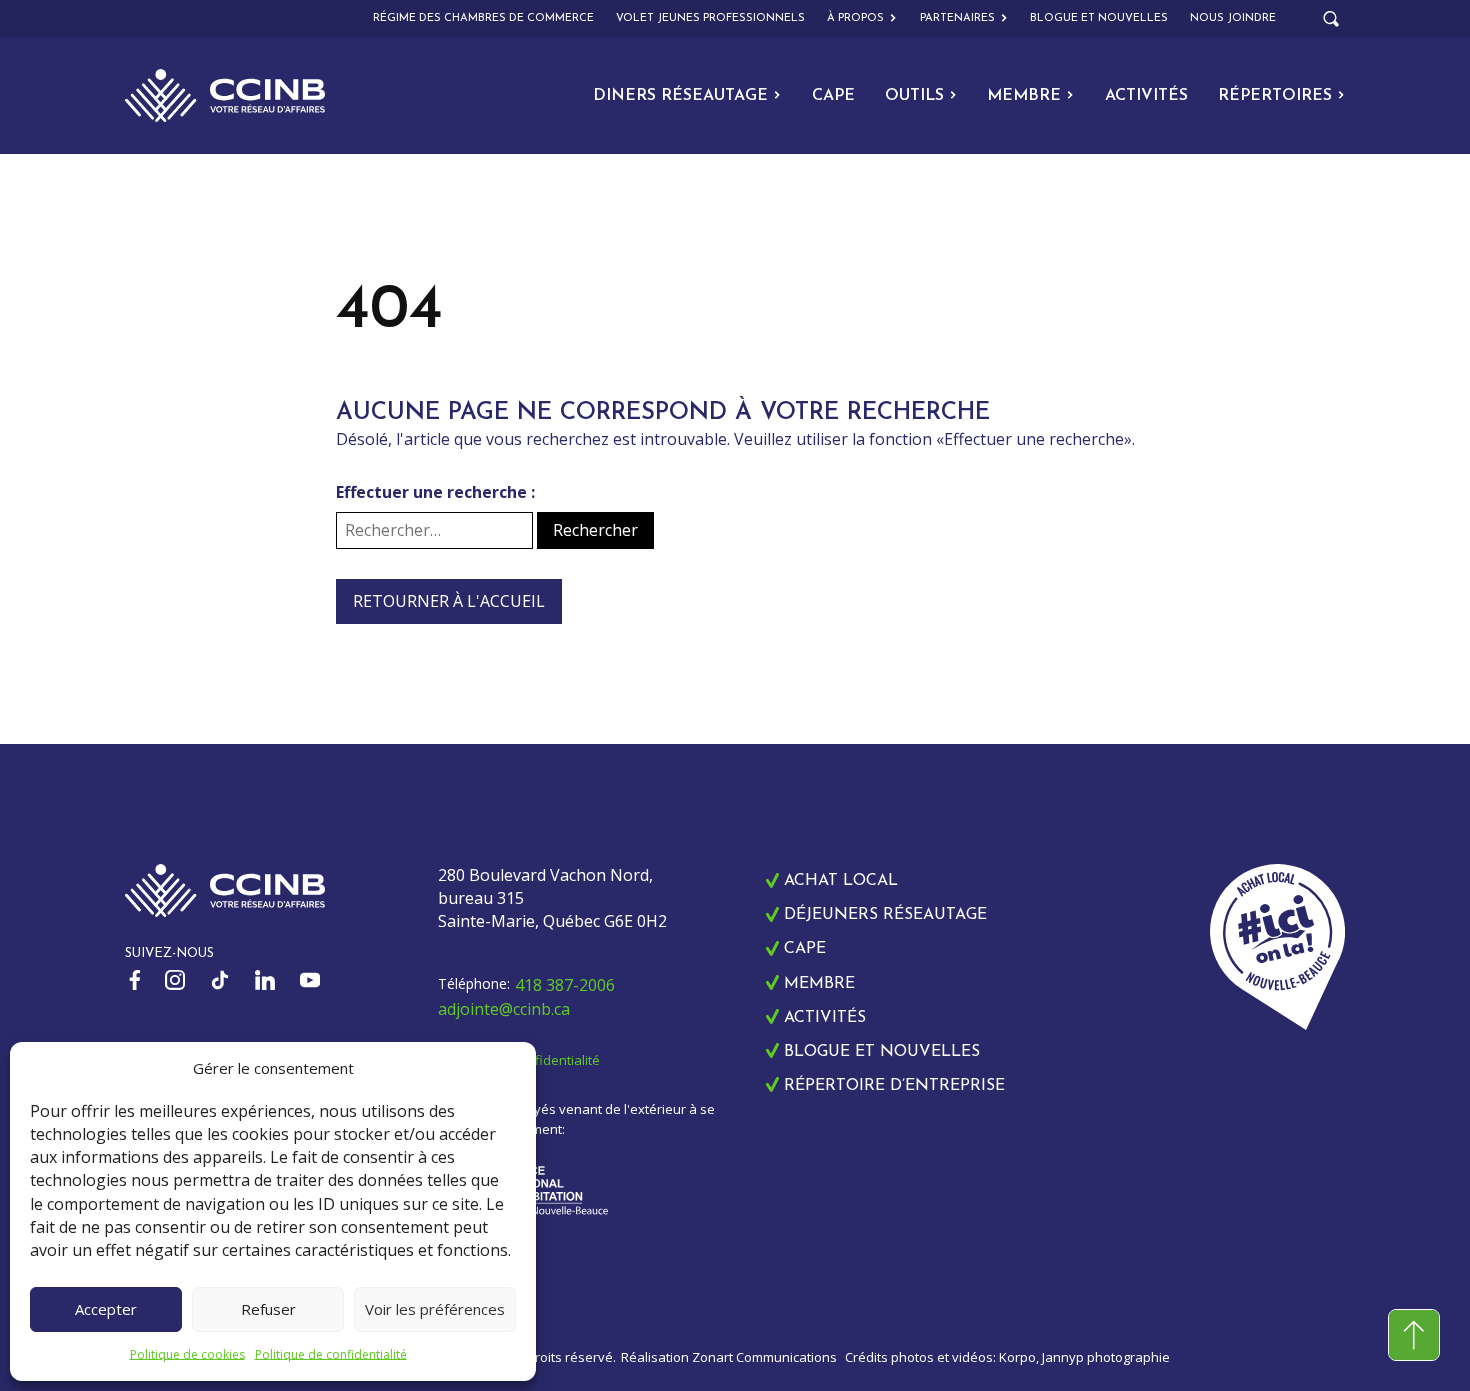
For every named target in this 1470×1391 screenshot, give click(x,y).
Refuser (268, 1309)
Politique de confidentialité (331, 1354)
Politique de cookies (187, 1354)
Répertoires (1275, 96)
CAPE (833, 96)
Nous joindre (1233, 18)
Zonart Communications (764, 1357)
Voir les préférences (435, 1309)
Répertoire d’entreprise (894, 1086)
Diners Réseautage (680, 96)
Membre (1024, 96)
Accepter (106, 1309)
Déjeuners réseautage (885, 915)
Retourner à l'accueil (449, 601)
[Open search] (1331, 19)
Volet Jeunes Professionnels (710, 18)
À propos (855, 18)
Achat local (841, 881)
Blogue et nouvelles (1099, 18)
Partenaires (957, 18)
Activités (1146, 96)
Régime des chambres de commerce (483, 18)
